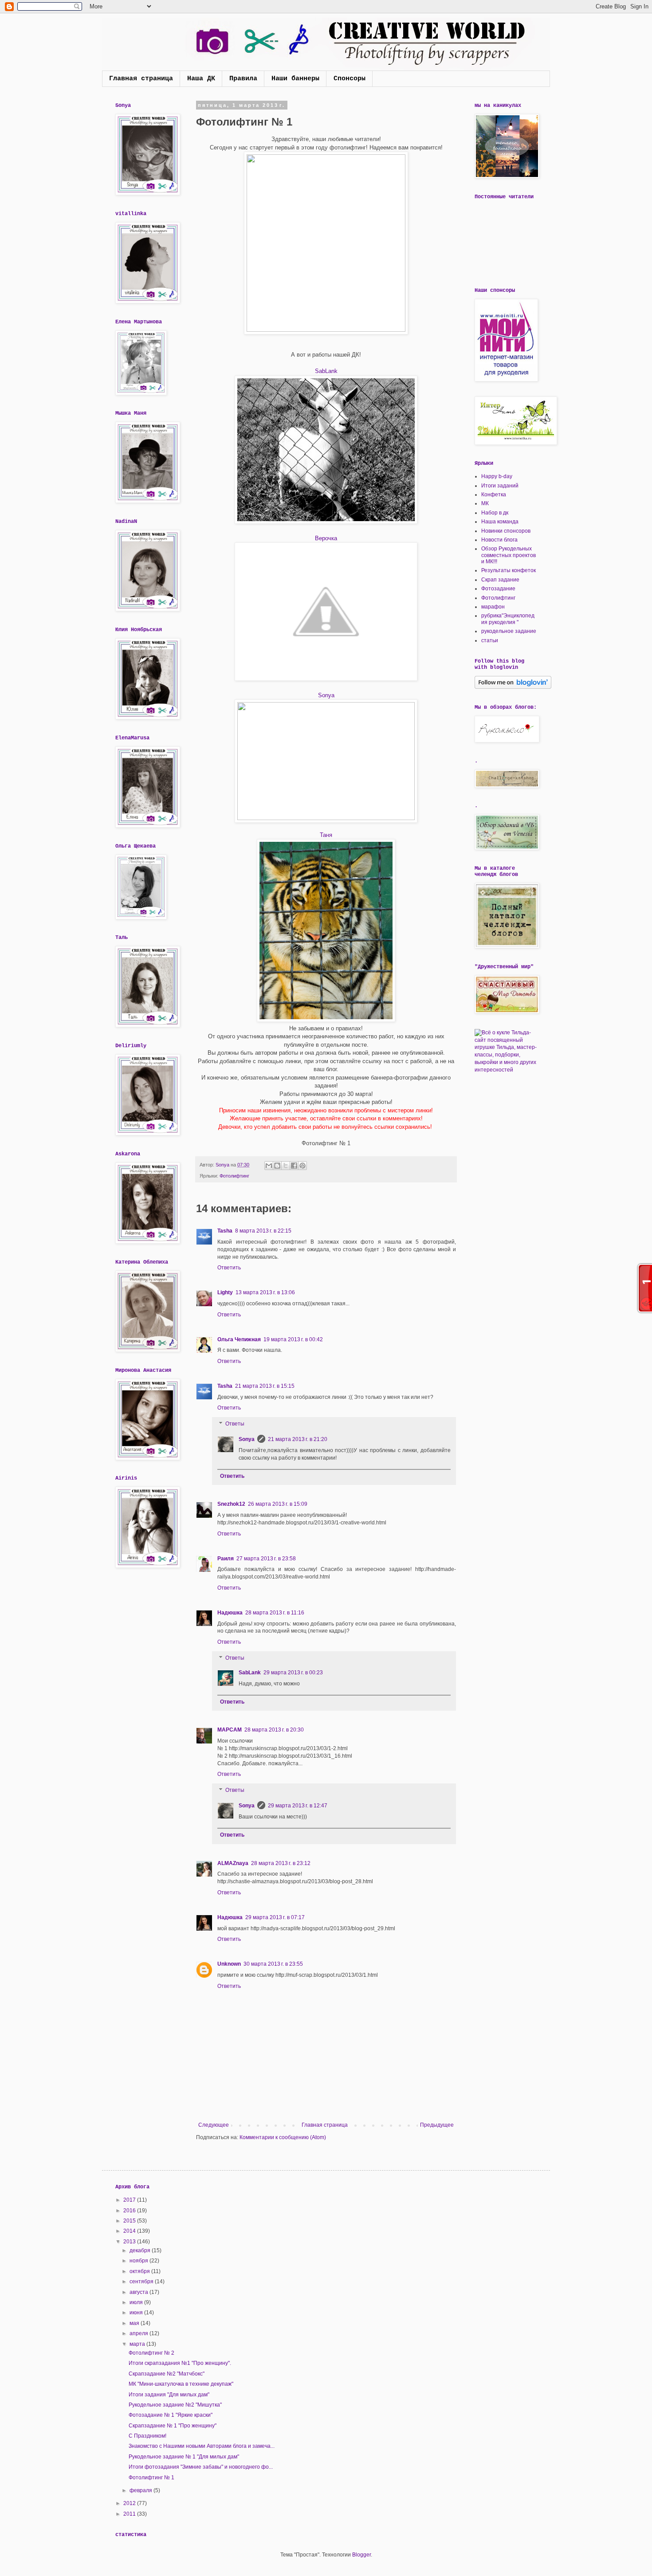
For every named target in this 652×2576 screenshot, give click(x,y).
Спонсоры (350, 79)
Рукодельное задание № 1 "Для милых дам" (184, 2457)
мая (135, 2323)
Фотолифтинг (234, 1176)
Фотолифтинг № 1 (151, 2478)
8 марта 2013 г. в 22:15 (263, 1231)
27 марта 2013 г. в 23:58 (266, 1559)
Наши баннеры (295, 79)
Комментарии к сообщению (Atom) (283, 2137)
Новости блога (499, 540)
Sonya (326, 695)
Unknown (229, 1964)
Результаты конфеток (509, 570)
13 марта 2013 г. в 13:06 (265, 1292)
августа (139, 2292)
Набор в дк (495, 513)
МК (485, 503)
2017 (130, 2200)
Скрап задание (500, 580)
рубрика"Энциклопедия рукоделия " (508, 619)
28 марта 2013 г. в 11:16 (275, 1613)
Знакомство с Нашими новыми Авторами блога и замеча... (202, 2446)
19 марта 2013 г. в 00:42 (293, 1339)
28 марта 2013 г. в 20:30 (274, 1730)
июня (137, 2313)
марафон (493, 607)
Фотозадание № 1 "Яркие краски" (171, 2415)
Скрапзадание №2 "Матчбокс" (167, 2374)
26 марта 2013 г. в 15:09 (278, 1504)
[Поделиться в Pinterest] (302, 1166)
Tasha (225, 1231)
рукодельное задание (509, 631)
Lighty (225, 1292)
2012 (130, 2503)
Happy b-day (497, 476)
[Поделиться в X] (286, 1166)
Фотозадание (498, 589)
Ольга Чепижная (239, 1339)
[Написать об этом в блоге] (277, 1166)
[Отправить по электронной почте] (269, 1166)
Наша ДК (201, 79)
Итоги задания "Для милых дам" (169, 2395)
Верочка (326, 538)
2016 (130, 2211)
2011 (130, 2514)
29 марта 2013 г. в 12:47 (298, 1806)
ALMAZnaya (233, 1863)
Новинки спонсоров (506, 531)
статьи (490, 640)
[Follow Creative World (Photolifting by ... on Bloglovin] (513, 687)
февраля (141, 2490)
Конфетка (494, 495)
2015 (130, 2221)
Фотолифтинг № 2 (151, 2353)
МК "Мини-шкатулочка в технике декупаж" (181, 2384)
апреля (139, 2333)
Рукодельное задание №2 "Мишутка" (175, 2405)
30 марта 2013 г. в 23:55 (273, 1964)
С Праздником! (147, 2436)
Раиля (226, 1559)
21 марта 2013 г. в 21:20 (298, 1439)
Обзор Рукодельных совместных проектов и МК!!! (509, 555)
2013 (130, 2242)
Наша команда (500, 522)
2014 (130, 2231)
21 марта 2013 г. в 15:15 (265, 1386)
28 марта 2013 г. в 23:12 (281, 1863)
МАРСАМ (230, 1730)
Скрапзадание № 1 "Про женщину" (173, 2426)
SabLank (326, 371)
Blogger (361, 2555)
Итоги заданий (500, 486)
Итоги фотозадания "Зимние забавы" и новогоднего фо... (201, 2467)
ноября (139, 2261)
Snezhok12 (231, 1504)
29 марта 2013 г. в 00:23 (293, 1673)
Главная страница (141, 79)
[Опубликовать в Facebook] (294, 1166)
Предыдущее (437, 2125)
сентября (142, 2281)
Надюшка (230, 1613)
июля (137, 2302)
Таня (326, 835)
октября (140, 2271)
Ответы (235, 1424)
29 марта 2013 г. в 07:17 (275, 1917)
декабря (141, 2250)
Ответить (229, 1268)
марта (138, 2344)
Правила (243, 79)
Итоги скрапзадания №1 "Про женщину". (180, 2363)
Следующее (214, 2125)
